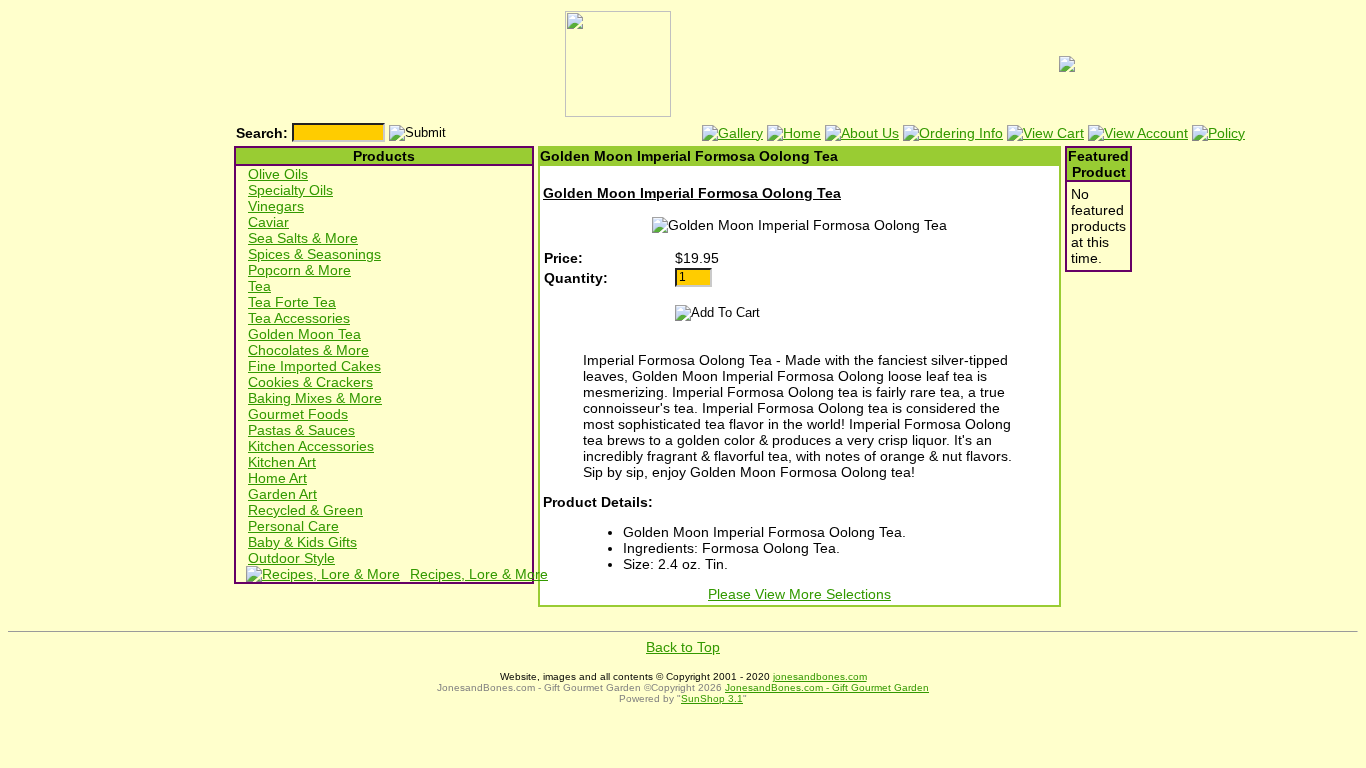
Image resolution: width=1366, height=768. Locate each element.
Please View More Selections (799, 594)
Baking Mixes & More (315, 398)
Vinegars (276, 206)
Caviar (268, 222)
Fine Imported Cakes (314, 366)
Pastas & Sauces (301, 430)
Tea (259, 286)
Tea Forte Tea (292, 302)
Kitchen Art (282, 462)
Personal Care (293, 526)
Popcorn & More (299, 270)
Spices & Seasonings (314, 254)
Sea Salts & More (303, 238)
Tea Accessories (299, 318)
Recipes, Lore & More (479, 574)
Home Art (277, 478)
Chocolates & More (308, 350)
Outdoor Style (291, 558)
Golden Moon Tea (304, 334)
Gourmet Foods (298, 414)
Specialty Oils (290, 190)
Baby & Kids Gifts (302, 542)
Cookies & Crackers (310, 382)
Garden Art (282, 494)
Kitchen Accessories (311, 446)
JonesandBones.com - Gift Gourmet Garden (827, 687)
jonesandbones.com (820, 676)
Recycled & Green (305, 510)
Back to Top (683, 647)
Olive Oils (278, 174)
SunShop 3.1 (712, 698)
